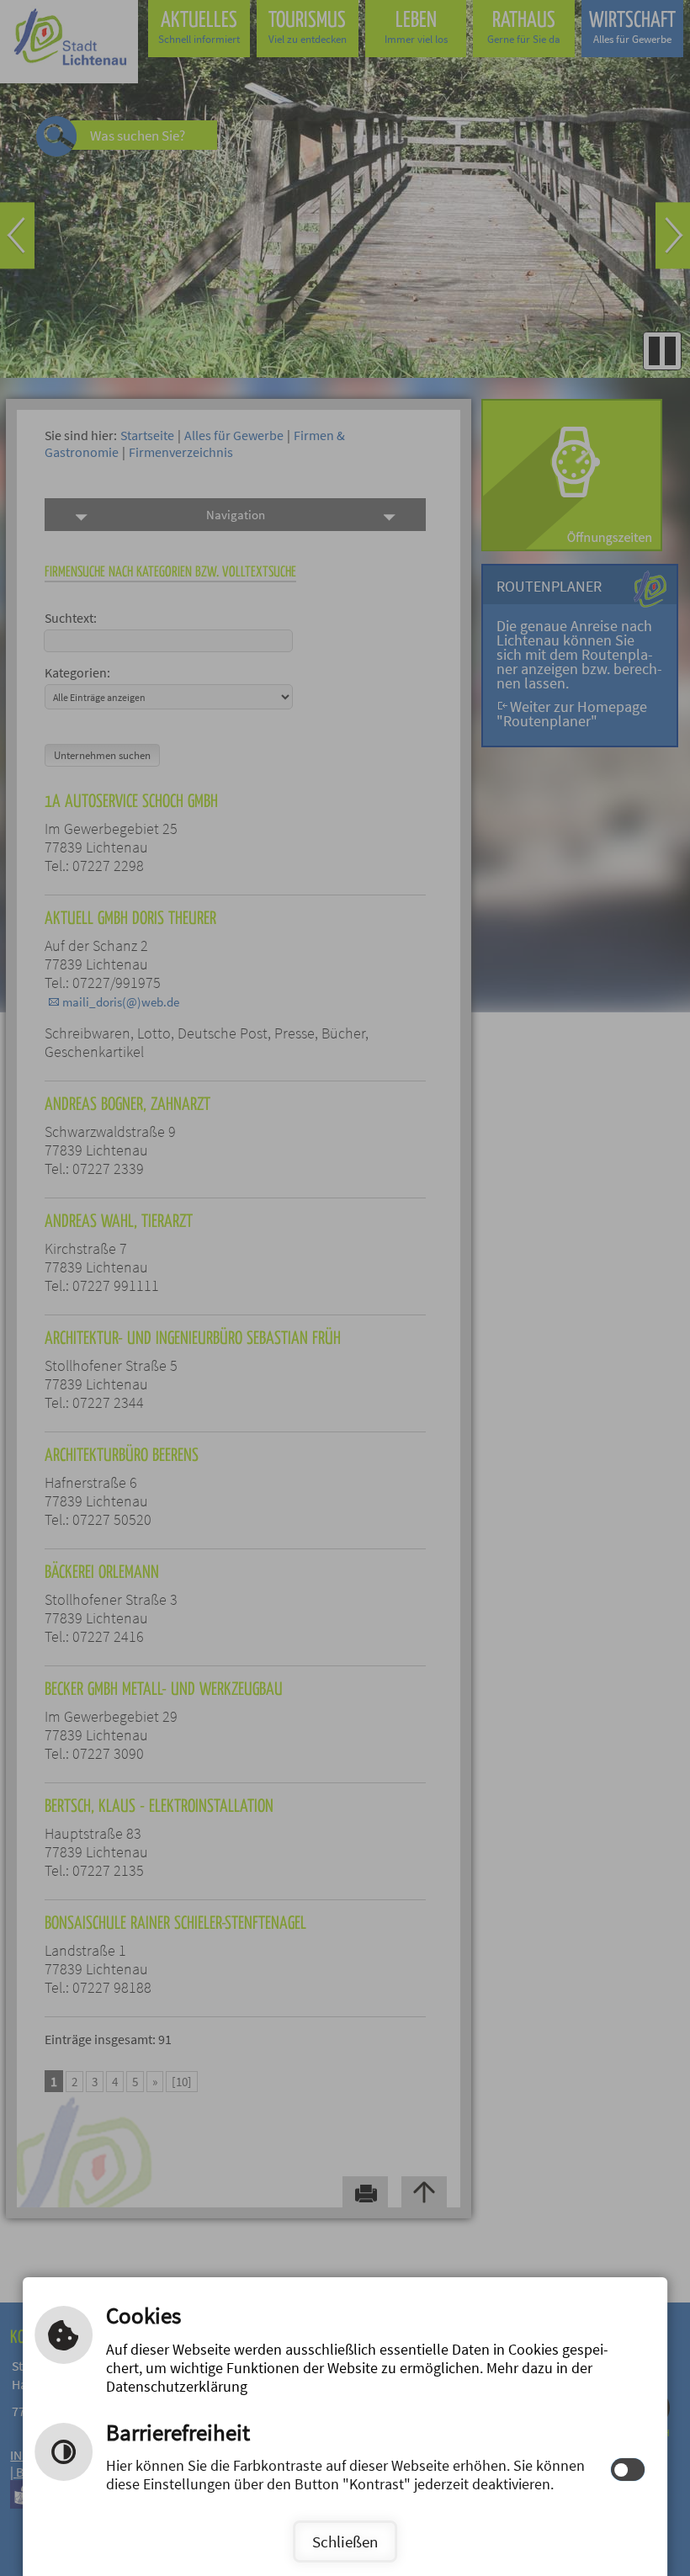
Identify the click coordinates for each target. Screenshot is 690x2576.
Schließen (345, 2541)
